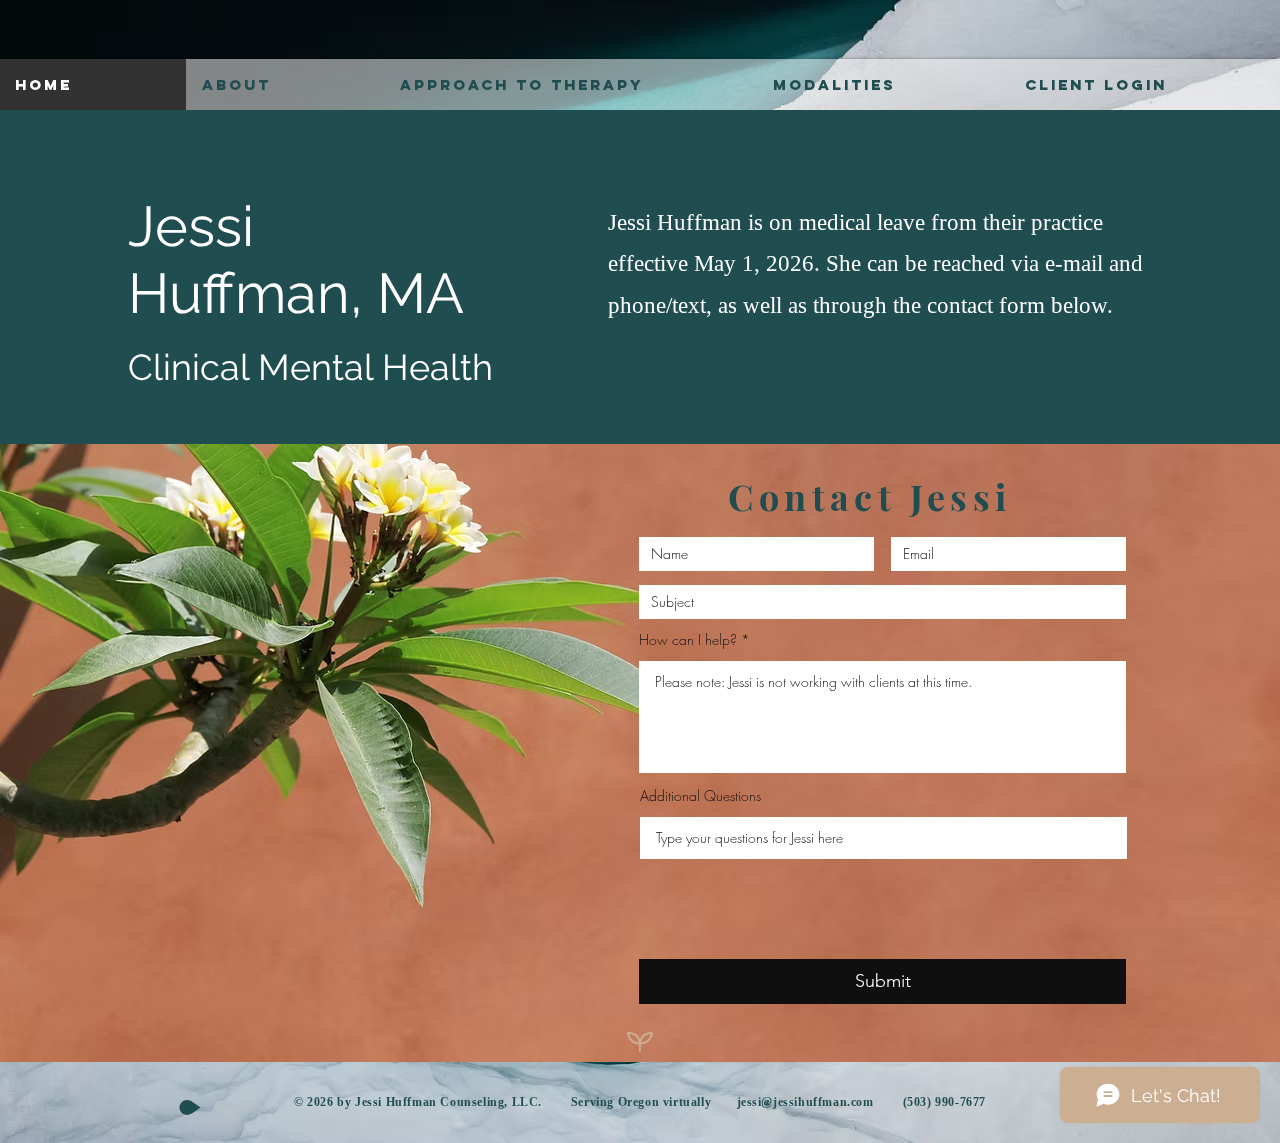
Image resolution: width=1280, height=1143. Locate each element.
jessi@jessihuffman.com (805, 1102)
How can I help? (688, 640)
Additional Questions (700, 796)
